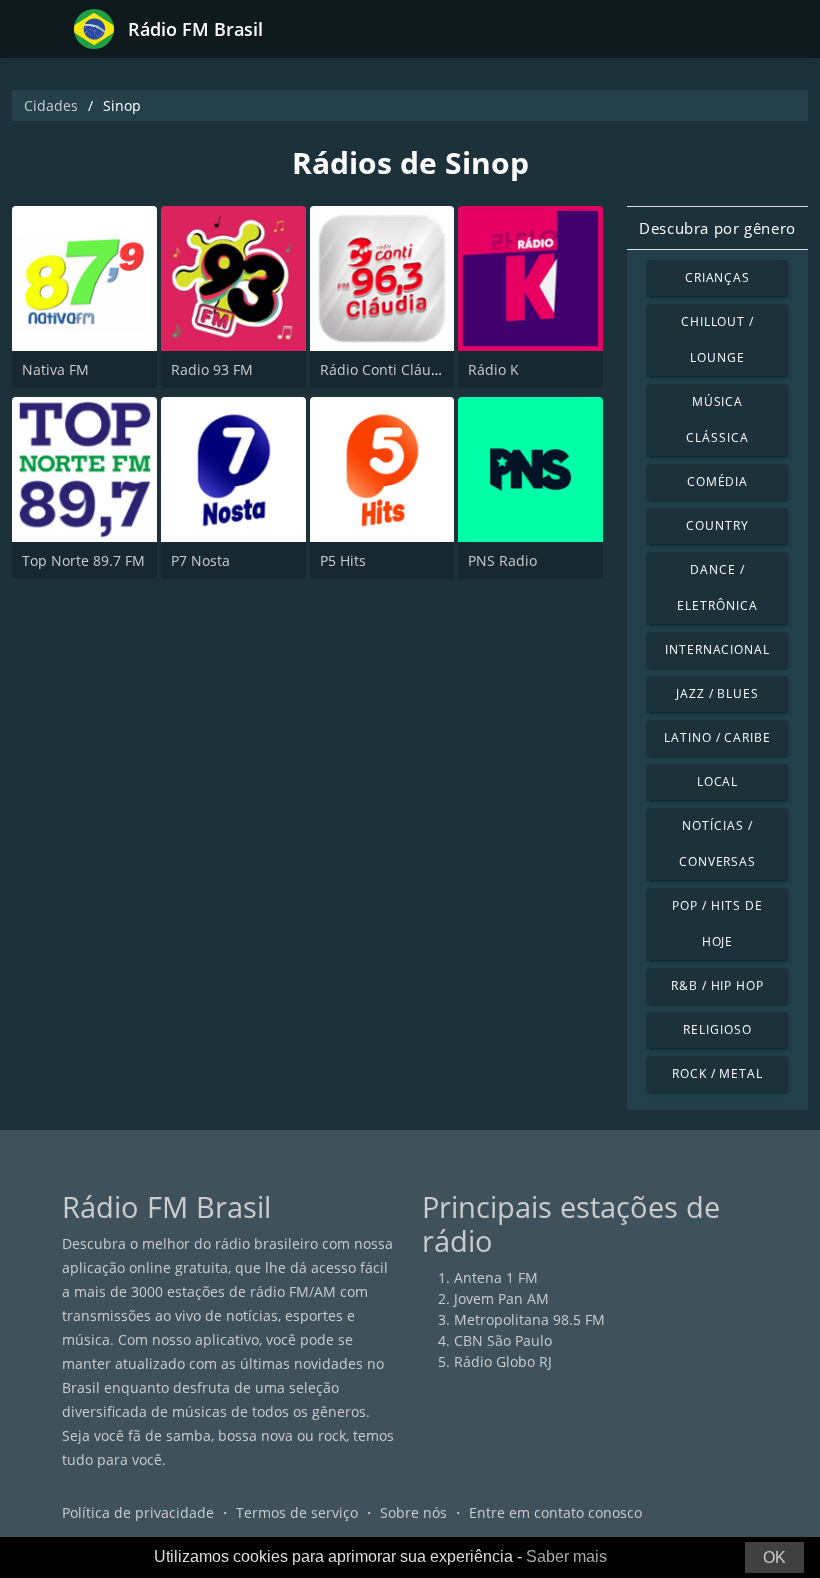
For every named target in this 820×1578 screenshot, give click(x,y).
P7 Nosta (200, 560)
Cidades (51, 105)
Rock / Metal (718, 1073)
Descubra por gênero (717, 228)
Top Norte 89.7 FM (83, 560)
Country (717, 525)
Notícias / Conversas (718, 843)
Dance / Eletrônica (717, 587)
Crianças (718, 277)
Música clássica (717, 419)
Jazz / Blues (718, 693)
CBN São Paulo (503, 1340)
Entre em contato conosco (555, 1512)
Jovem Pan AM (501, 1298)
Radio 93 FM (212, 369)
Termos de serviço (297, 1512)
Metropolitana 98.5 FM (529, 1319)
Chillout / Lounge (718, 339)
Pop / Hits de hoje (717, 923)
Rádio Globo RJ (503, 1361)
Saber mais (566, 1556)
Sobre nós (413, 1512)
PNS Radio (502, 560)
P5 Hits (343, 560)
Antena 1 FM (496, 1277)
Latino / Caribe (717, 737)
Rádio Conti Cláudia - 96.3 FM (418, 369)
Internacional (717, 649)
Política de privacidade (138, 1512)
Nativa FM (55, 369)
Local (718, 781)
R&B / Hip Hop (717, 985)
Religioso (717, 1029)
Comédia (718, 481)
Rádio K (493, 369)
